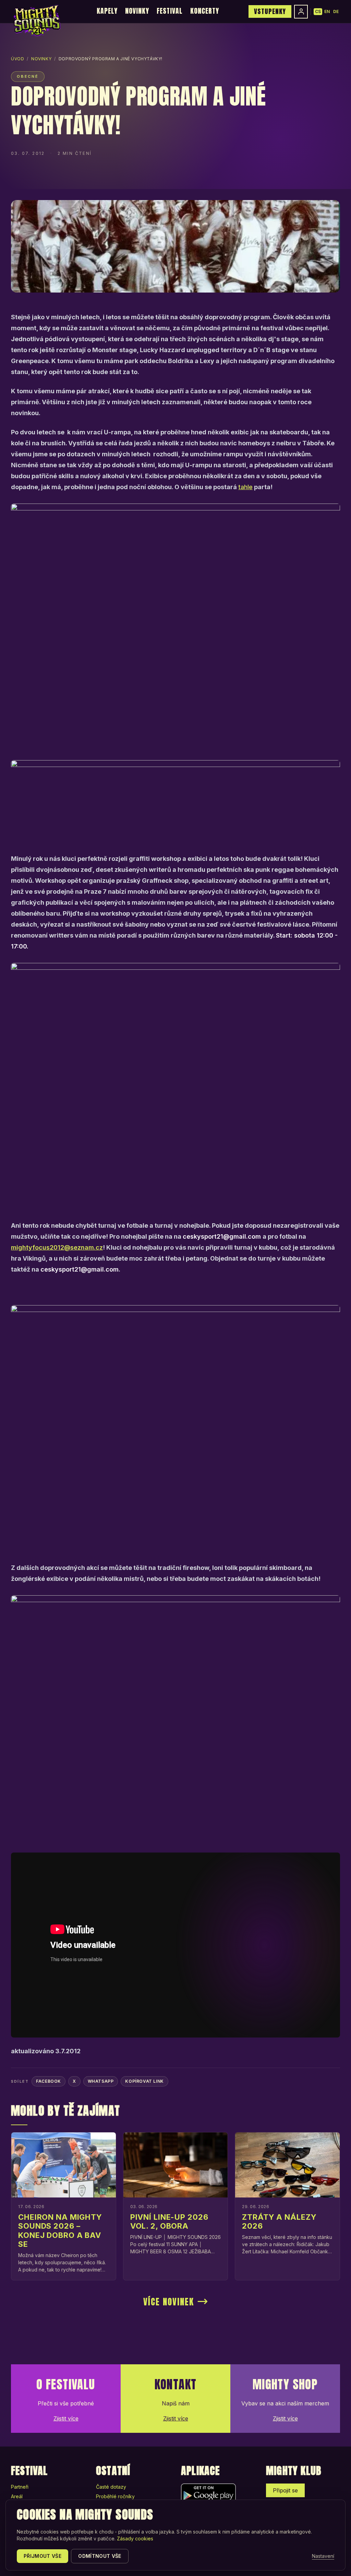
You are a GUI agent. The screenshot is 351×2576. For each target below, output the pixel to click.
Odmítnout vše (100, 2556)
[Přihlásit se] (301, 12)
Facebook (49, 2081)
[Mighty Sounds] (37, 21)
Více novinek (169, 2302)
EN (327, 11)
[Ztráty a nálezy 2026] (287, 2165)
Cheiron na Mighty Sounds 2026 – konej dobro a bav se (60, 2231)
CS (318, 11)
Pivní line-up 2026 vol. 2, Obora (169, 2221)
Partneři (20, 2487)
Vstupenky (270, 11)
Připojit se (285, 2490)
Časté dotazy (111, 2487)
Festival (170, 11)
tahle (245, 487)
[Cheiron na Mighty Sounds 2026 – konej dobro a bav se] (64, 2165)
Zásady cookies (135, 2538)
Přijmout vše (43, 2556)
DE (336, 11)
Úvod (17, 59)
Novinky (137, 11)
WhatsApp (101, 2081)
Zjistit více (66, 2418)
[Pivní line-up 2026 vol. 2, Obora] (176, 2165)
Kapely (107, 11)
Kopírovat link (144, 2081)
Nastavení (323, 2556)
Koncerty (205, 11)
